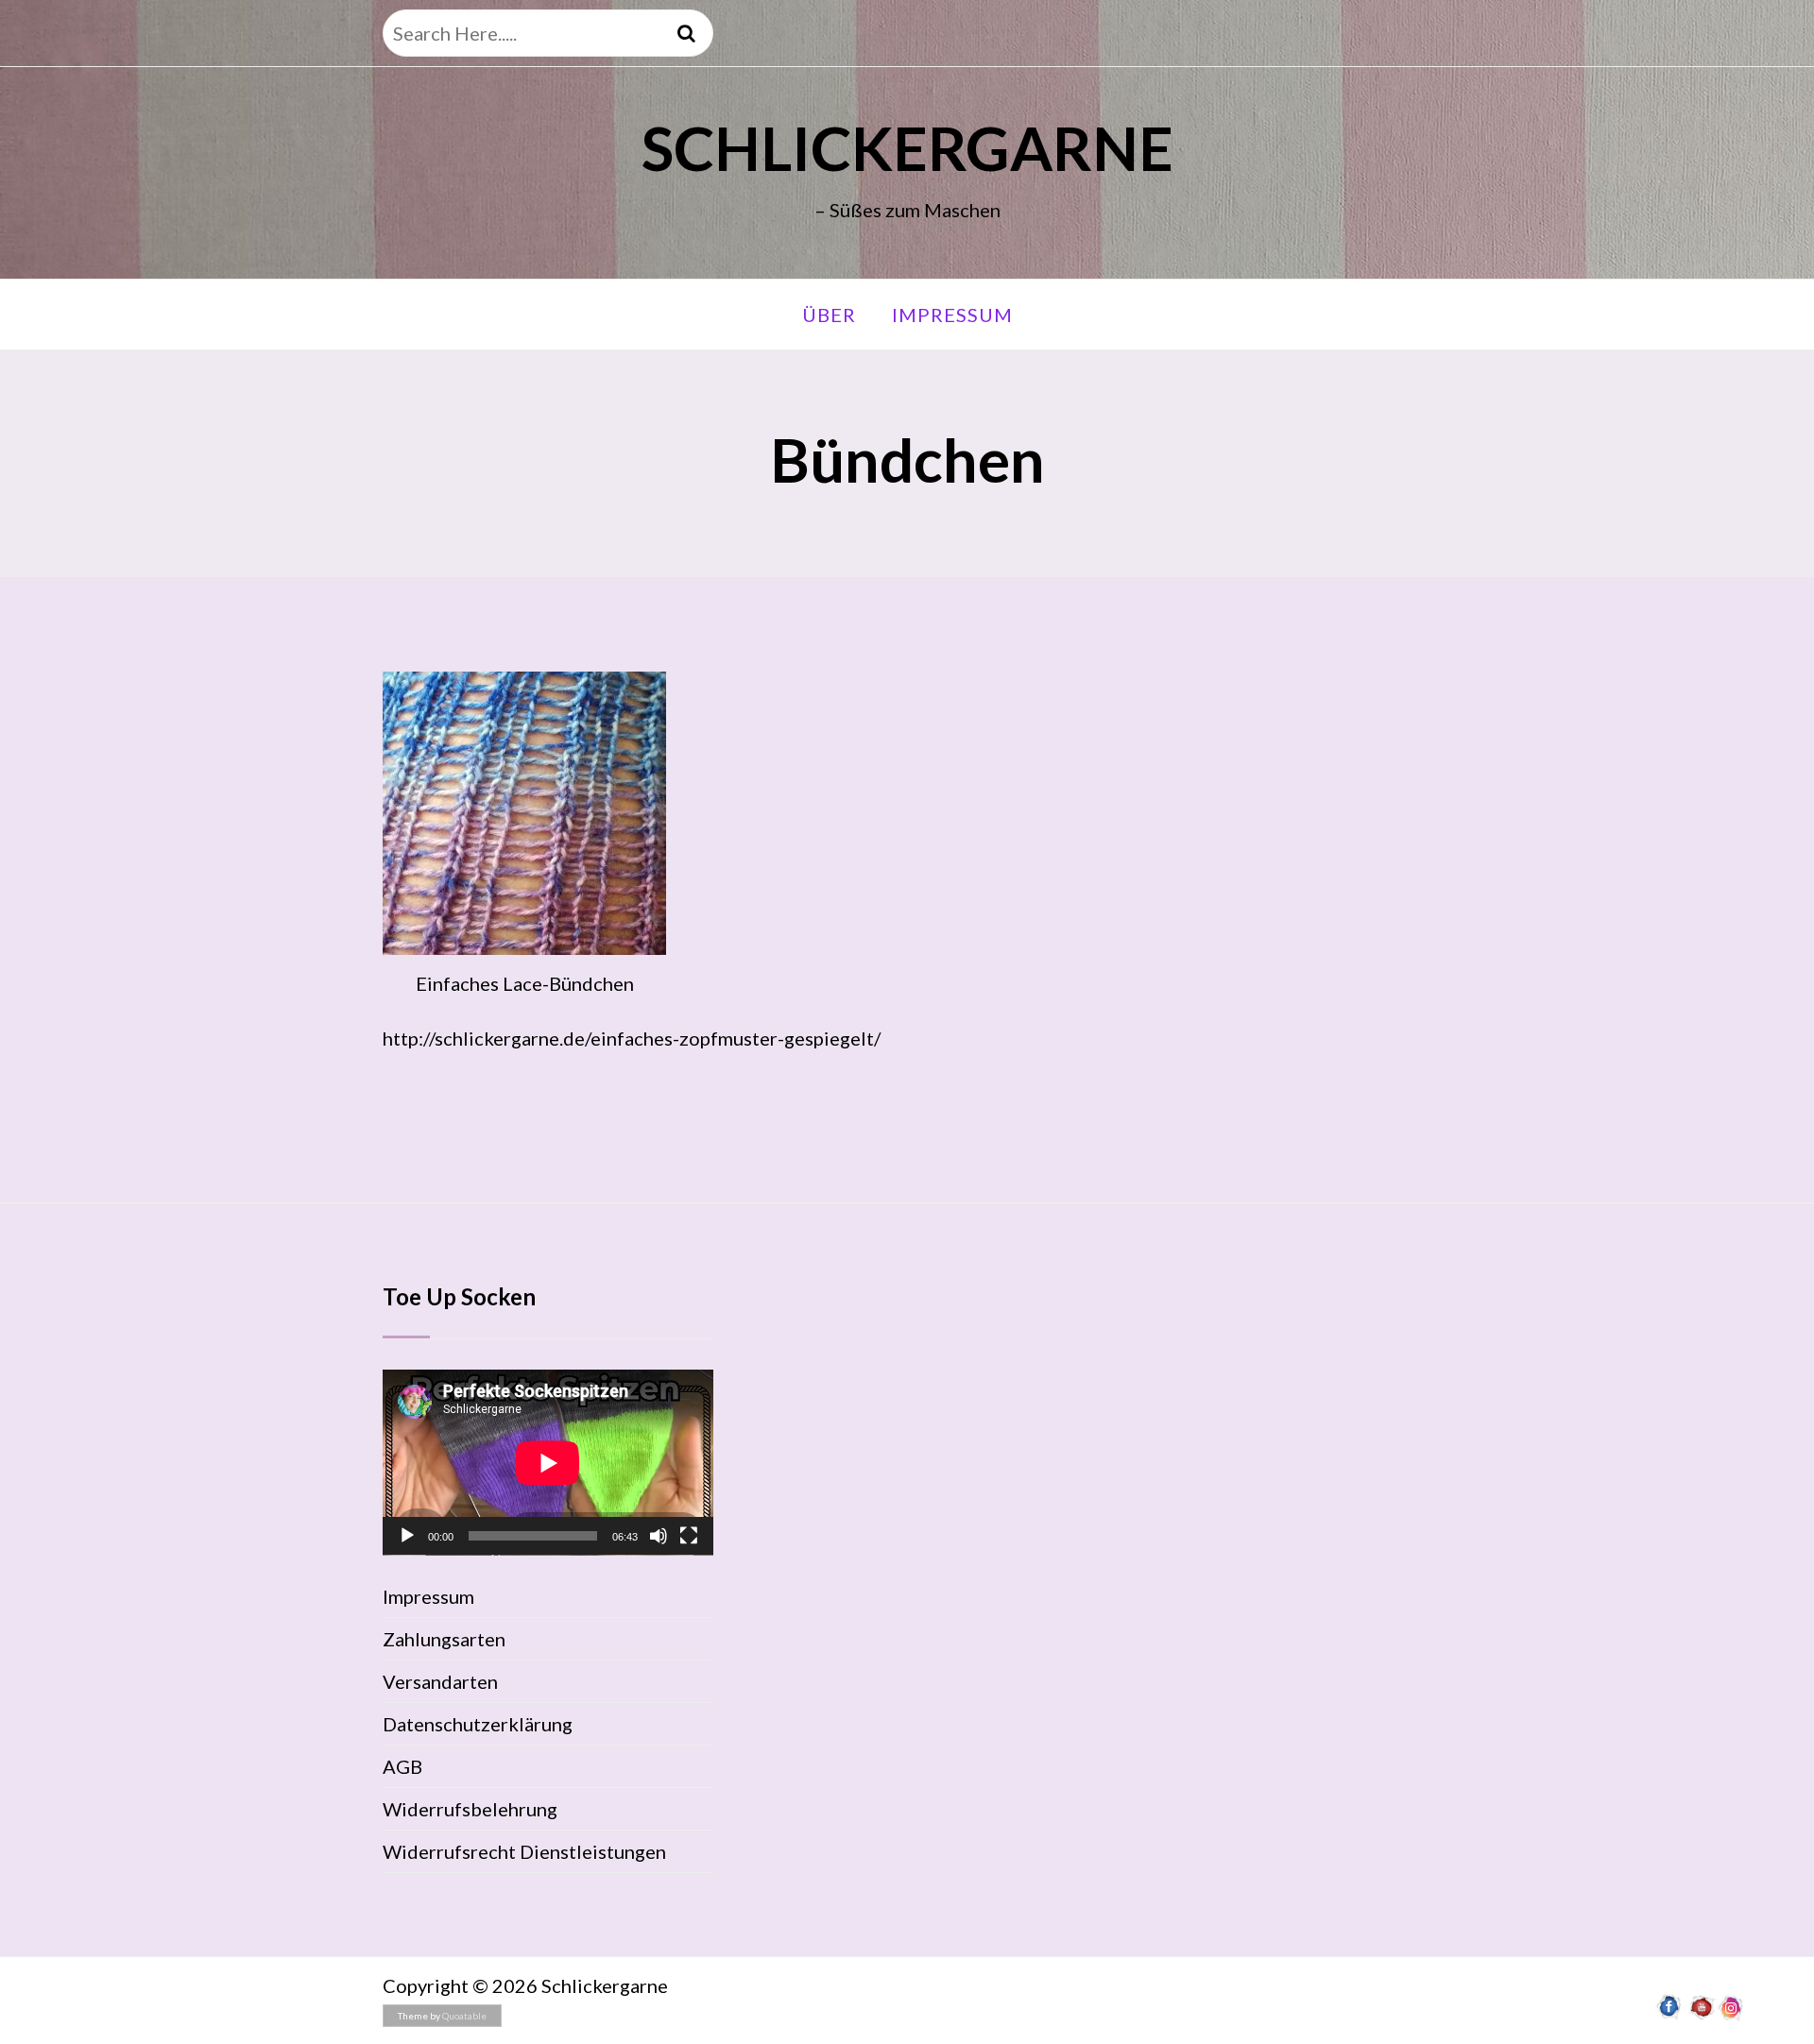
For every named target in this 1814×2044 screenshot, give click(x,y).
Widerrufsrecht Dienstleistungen (524, 1851)
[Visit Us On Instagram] (1731, 2015)
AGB (402, 1766)
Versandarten (440, 1681)
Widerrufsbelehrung (470, 1809)
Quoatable (464, 2016)
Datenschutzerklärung (478, 1724)
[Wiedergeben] (407, 1536)
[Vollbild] (689, 1536)
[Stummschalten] (659, 1536)
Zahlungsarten (444, 1639)
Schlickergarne (907, 148)
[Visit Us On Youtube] (1700, 2015)
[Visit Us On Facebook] (1669, 2015)
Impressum (952, 315)
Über (829, 315)
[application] (548, 1463)
